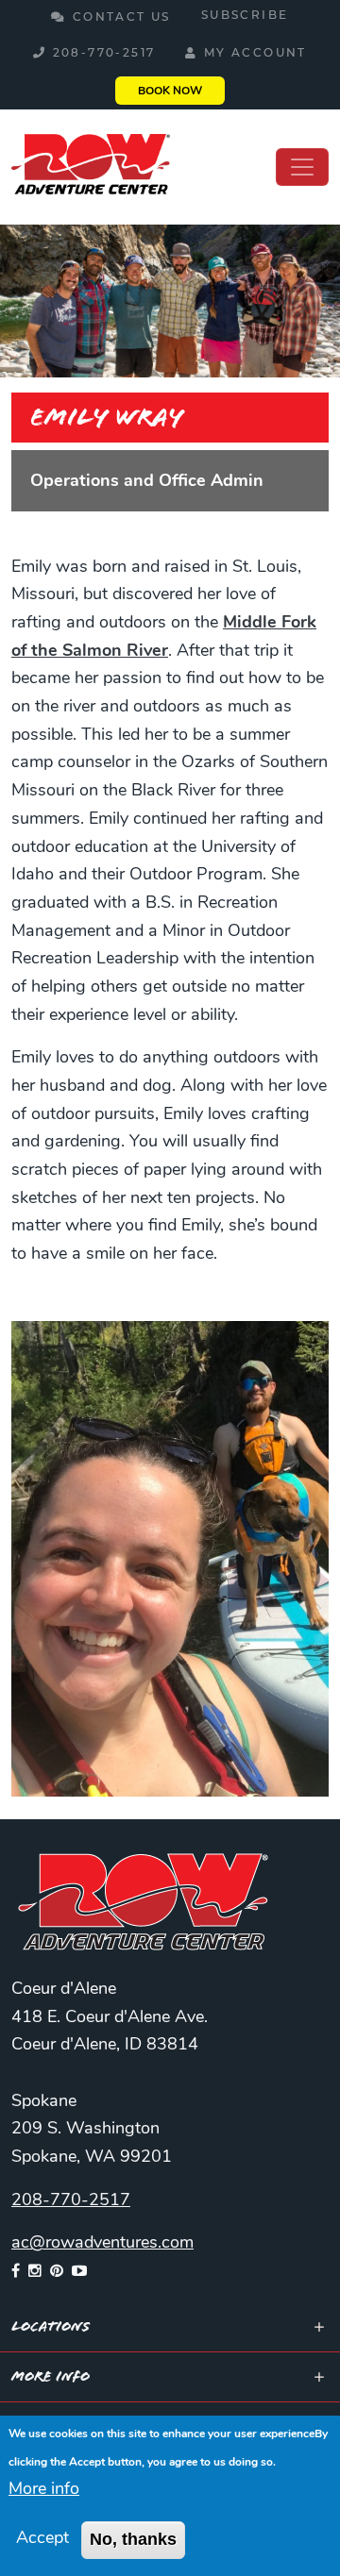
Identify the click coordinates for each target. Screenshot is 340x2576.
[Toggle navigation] (302, 167)
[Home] (91, 167)
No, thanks (133, 2539)
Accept (42, 2539)
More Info (51, 2376)
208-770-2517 (104, 54)
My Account (255, 54)
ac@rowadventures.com (102, 2244)
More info (44, 2490)
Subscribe (245, 16)
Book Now (170, 92)
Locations (51, 2326)
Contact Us (122, 18)
